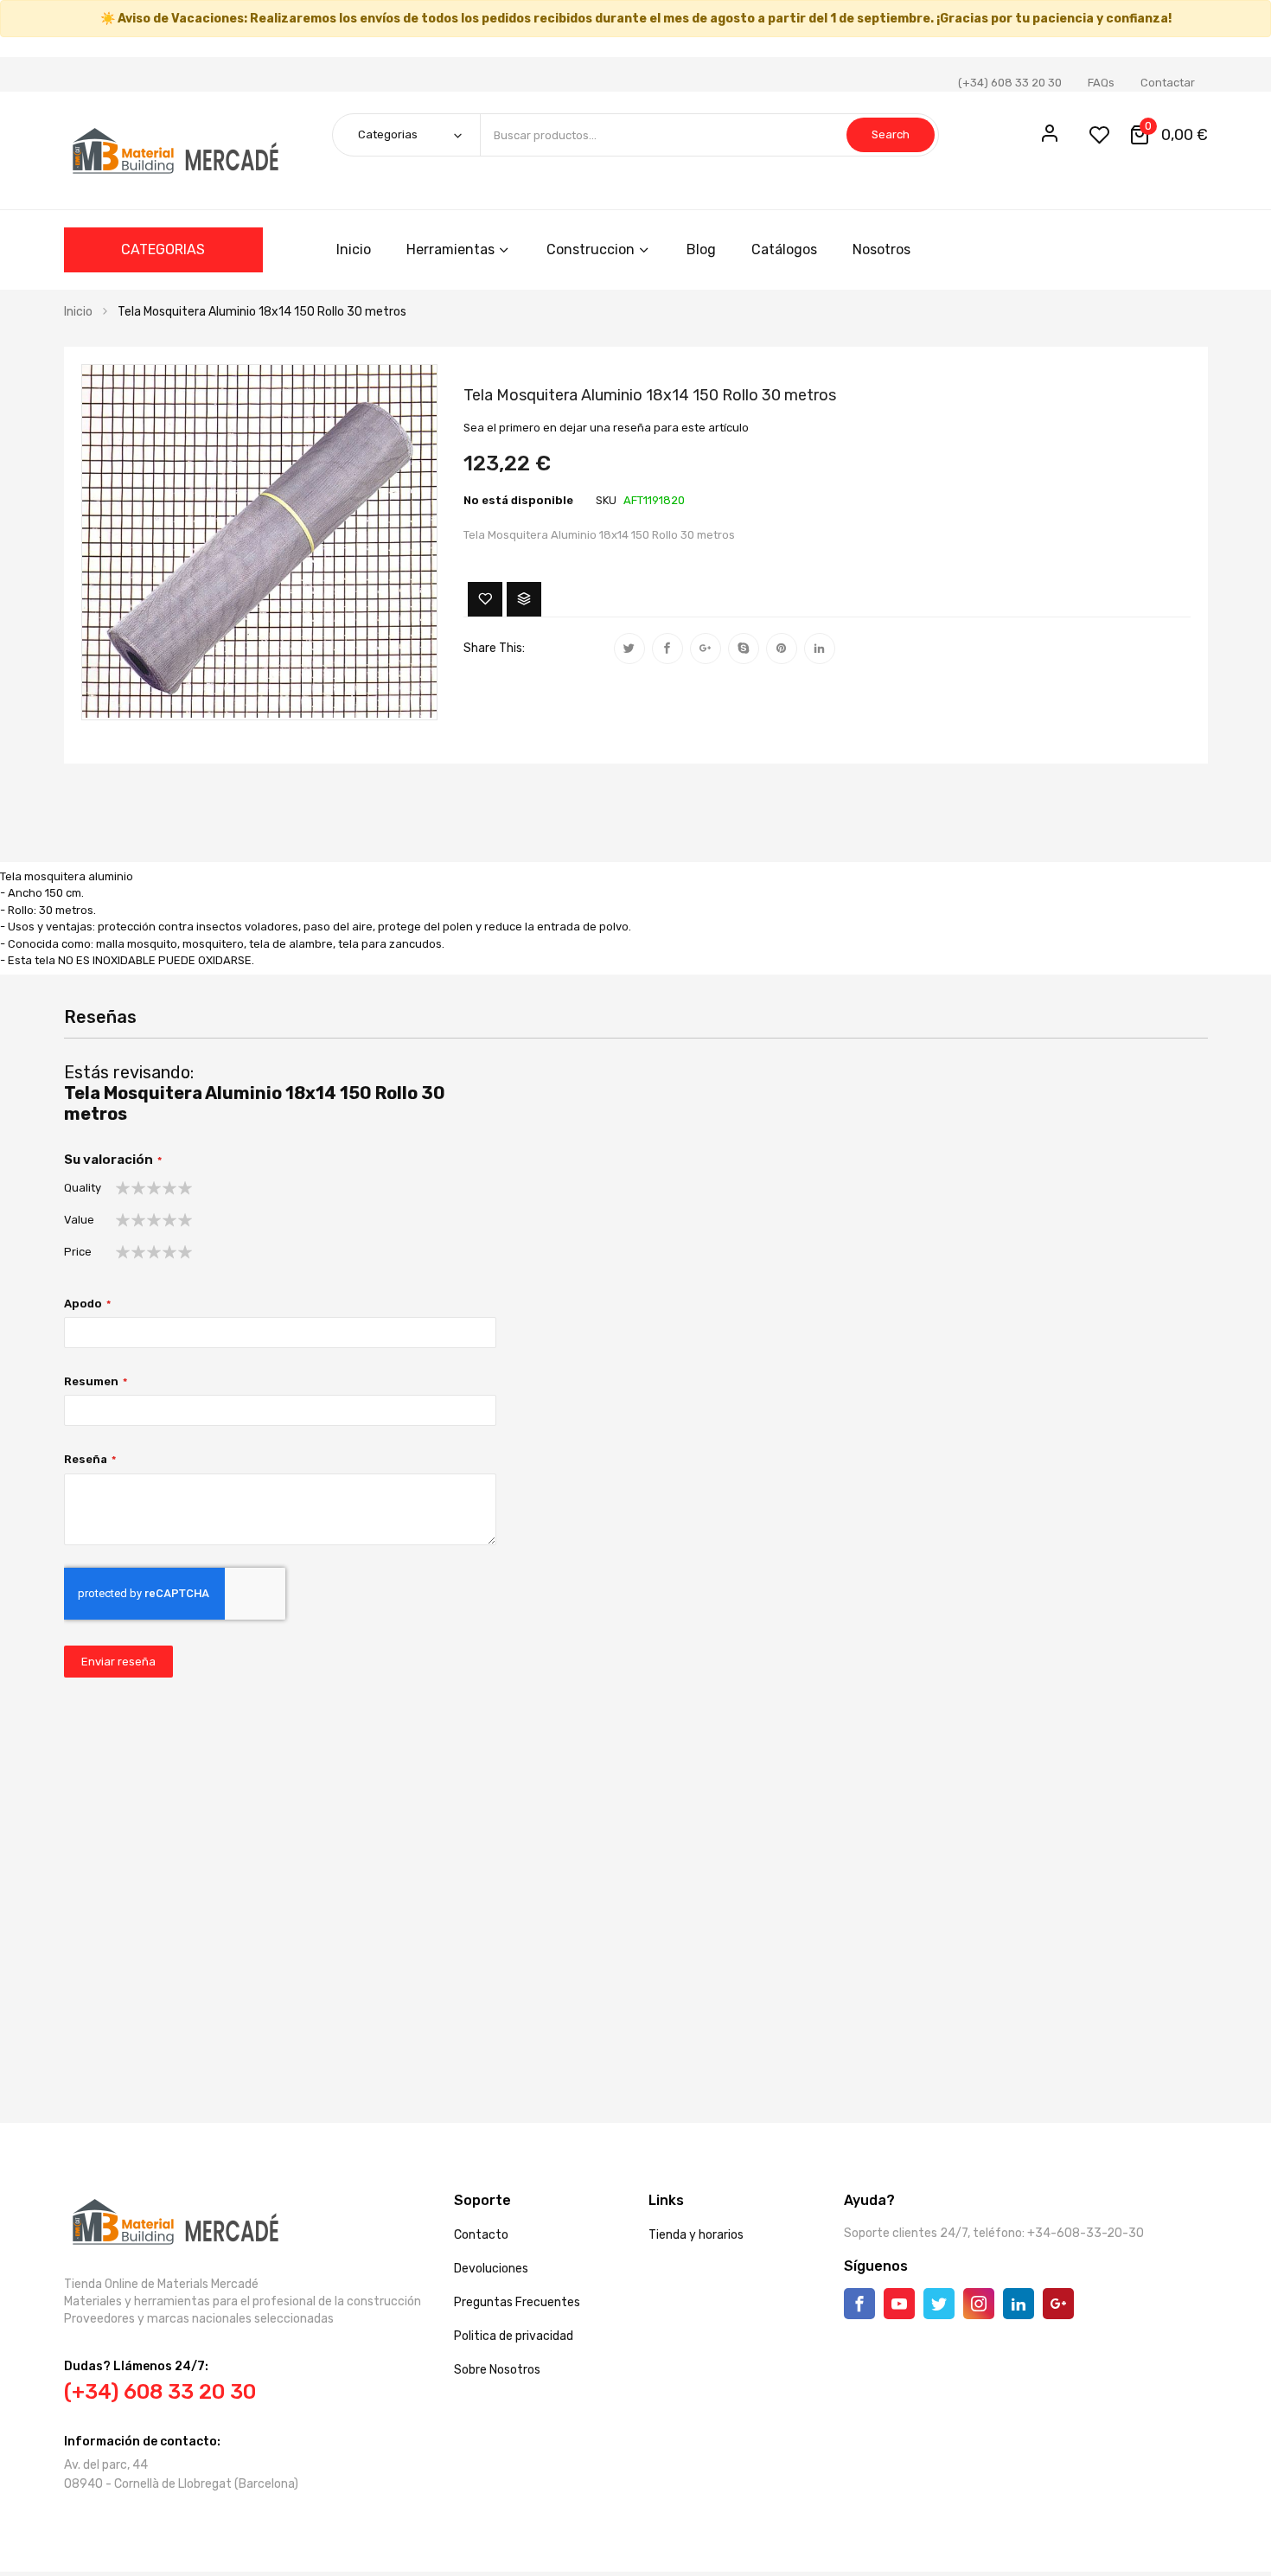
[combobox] (709, 135)
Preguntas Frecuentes (517, 2302)
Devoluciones (491, 2269)
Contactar (1168, 83)
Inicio (78, 312)
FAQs (1101, 83)
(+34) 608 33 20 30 (1010, 83)
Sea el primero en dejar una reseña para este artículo (606, 428)
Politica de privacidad (514, 2336)
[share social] (629, 649)
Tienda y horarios (696, 2235)
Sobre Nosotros (497, 2370)
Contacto (481, 2235)
